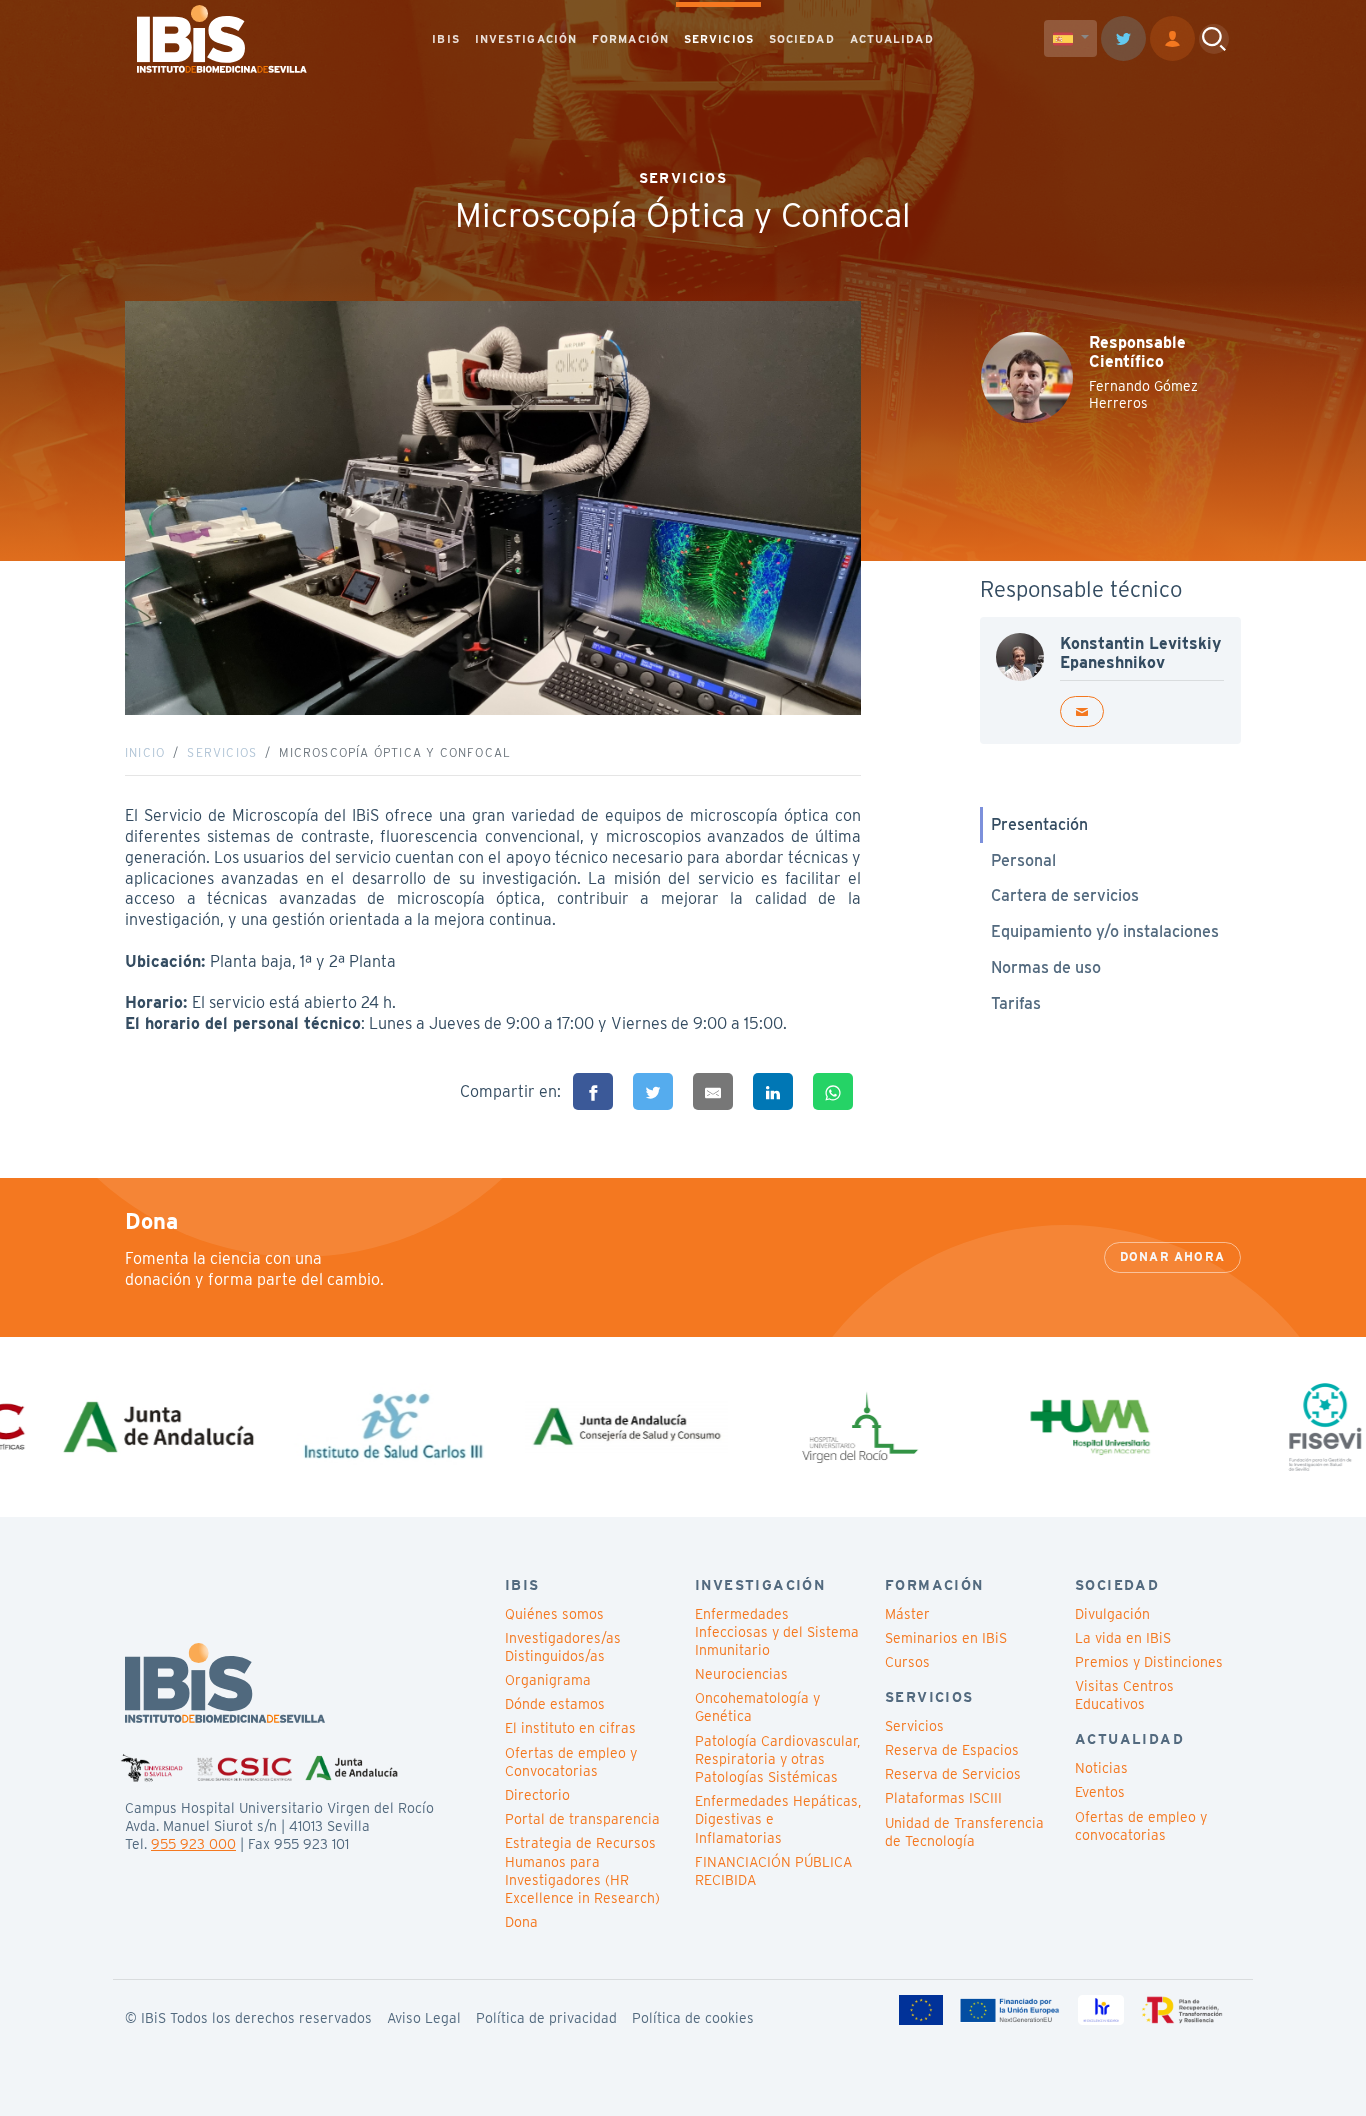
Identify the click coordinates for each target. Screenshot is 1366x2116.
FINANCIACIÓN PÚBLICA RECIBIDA (773, 1871)
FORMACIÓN (630, 39)
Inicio (145, 752)
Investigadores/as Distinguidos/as (563, 1647)
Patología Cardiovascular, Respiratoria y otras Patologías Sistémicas (777, 1759)
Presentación (1039, 824)
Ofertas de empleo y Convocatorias (571, 1762)
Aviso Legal (424, 2018)
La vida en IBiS (1123, 1638)
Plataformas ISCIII (943, 1798)
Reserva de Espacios (952, 1750)
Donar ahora (1172, 1256)
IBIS (445, 39)
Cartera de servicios (1065, 895)
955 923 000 (193, 1844)
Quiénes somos (554, 1614)
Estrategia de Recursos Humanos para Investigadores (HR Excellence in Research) (582, 1870)
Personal (1023, 860)
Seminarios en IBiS (946, 1638)
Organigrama (548, 1680)
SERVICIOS (719, 39)
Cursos (907, 1662)
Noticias (1101, 1768)
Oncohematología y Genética (757, 1707)
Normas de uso (1046, 967)
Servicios (222, 752)
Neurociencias (741, 1674)
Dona (521, 1922)
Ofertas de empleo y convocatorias (1141, 1826)
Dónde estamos (555, 1704)
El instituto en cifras (570, 1728)
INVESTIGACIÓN (526, 39)
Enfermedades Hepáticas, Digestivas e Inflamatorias (778, 1819)
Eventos (1100, 1792)
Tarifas (1016, 1003)
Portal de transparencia (582, 1819)
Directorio (537, 1795)
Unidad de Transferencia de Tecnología (964, 1832)
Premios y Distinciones (1149, 1662)
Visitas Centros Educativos (1124, 1695)
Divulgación (1112, 1614)
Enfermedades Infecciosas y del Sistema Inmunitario (777, 1632)
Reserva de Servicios (953, 1774)
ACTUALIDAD (892, 39)
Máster (907, 1614)
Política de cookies (693, 2018)
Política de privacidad (546, 2018)
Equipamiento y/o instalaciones (1105, 931)
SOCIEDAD (802, 39)
